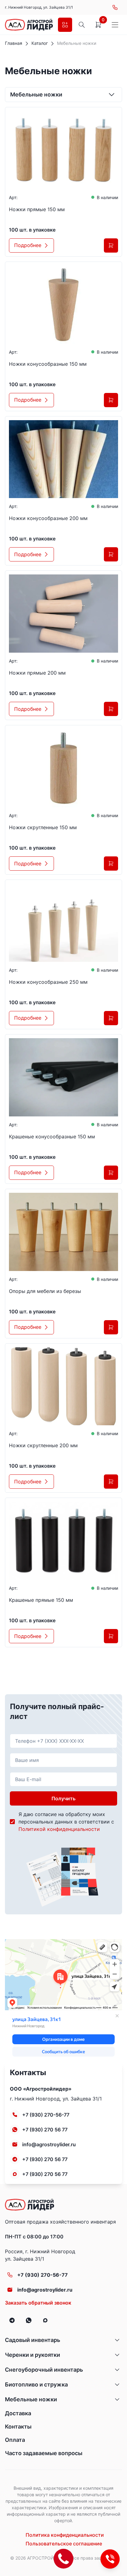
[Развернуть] (117, 2340)
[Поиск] (82, 25)
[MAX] (45, 2320)
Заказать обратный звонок (38, 2303)
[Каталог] (65, 25)
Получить (63, 1798)
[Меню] (115, 25)
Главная (14, 43)
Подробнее (28, 245)
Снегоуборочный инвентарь (44, 2370)
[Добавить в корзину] (111, 245)
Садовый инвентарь (33, 2340)
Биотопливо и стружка (36, 2384)
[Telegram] (12, 2320)
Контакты (18, 2427)
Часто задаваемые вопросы (44, 2453)
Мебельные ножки (31, 2399)
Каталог (40, 43)
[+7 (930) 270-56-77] (115, 7)
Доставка (18, 2413)
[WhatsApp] (29, 2320)
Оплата (15, 2440)
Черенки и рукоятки (33, 2355)
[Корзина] (98, 25)
